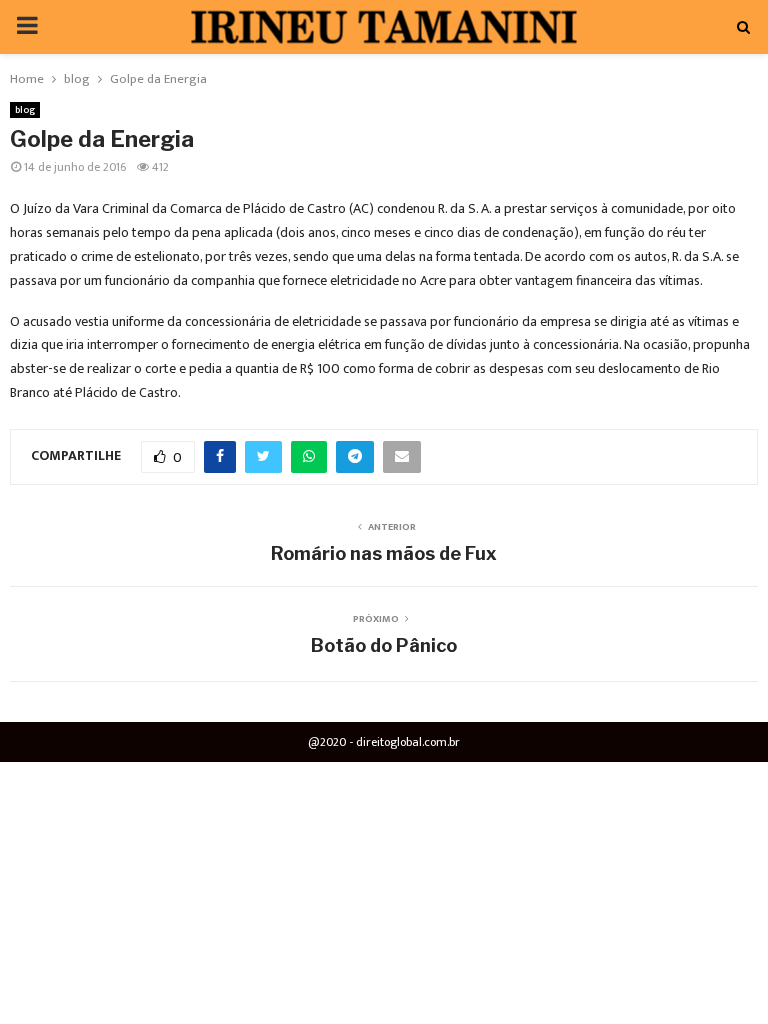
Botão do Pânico (384, 645)
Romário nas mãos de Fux (384, 553)
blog (25, 110)
